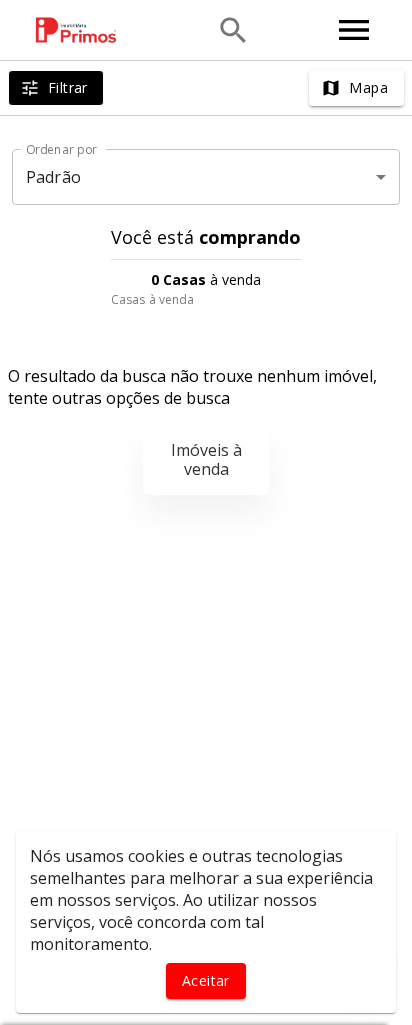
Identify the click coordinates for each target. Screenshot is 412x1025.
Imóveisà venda (206, 459)
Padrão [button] (53, 177)
